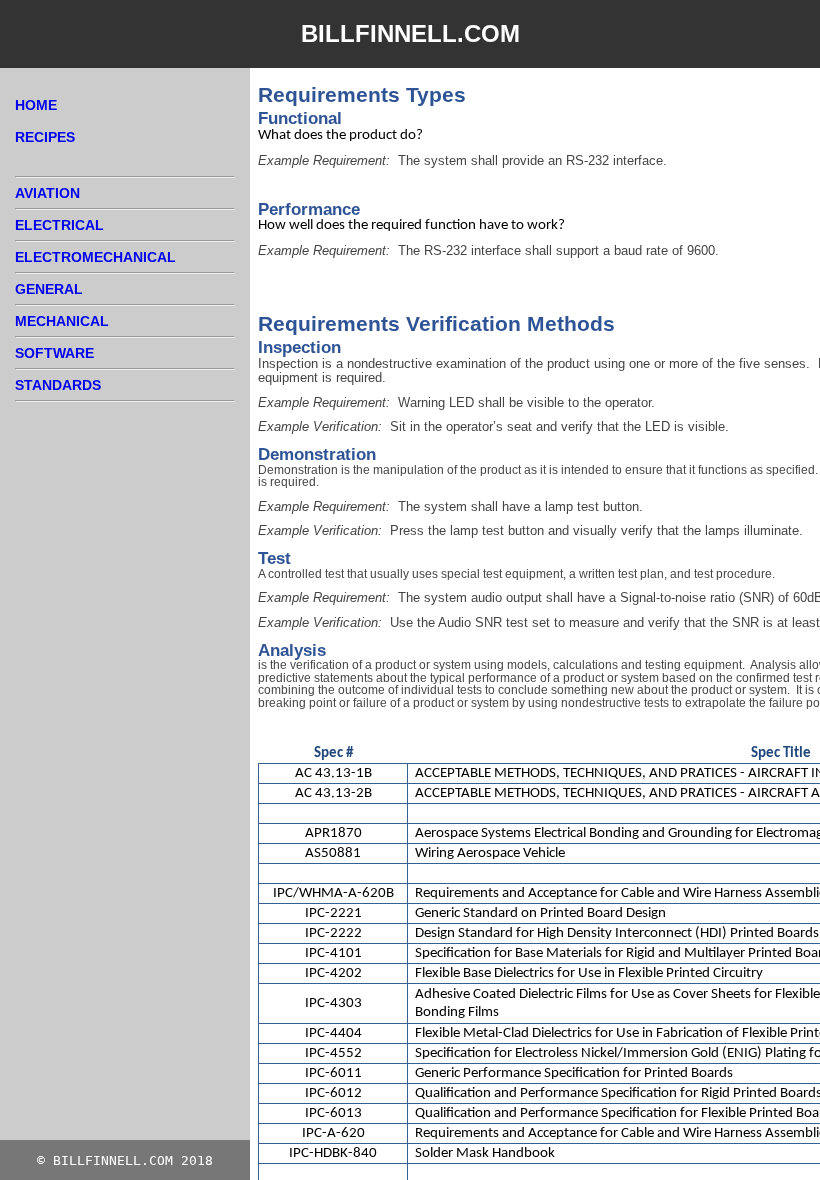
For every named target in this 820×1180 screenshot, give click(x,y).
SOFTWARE (54, 353)
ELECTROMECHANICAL (95, 257)
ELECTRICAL (59, 225)
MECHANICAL (62, 321)
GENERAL (49, 289)
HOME (36, 105)
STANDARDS (58, 385)
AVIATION (47, 193)
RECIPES (45, 137)
